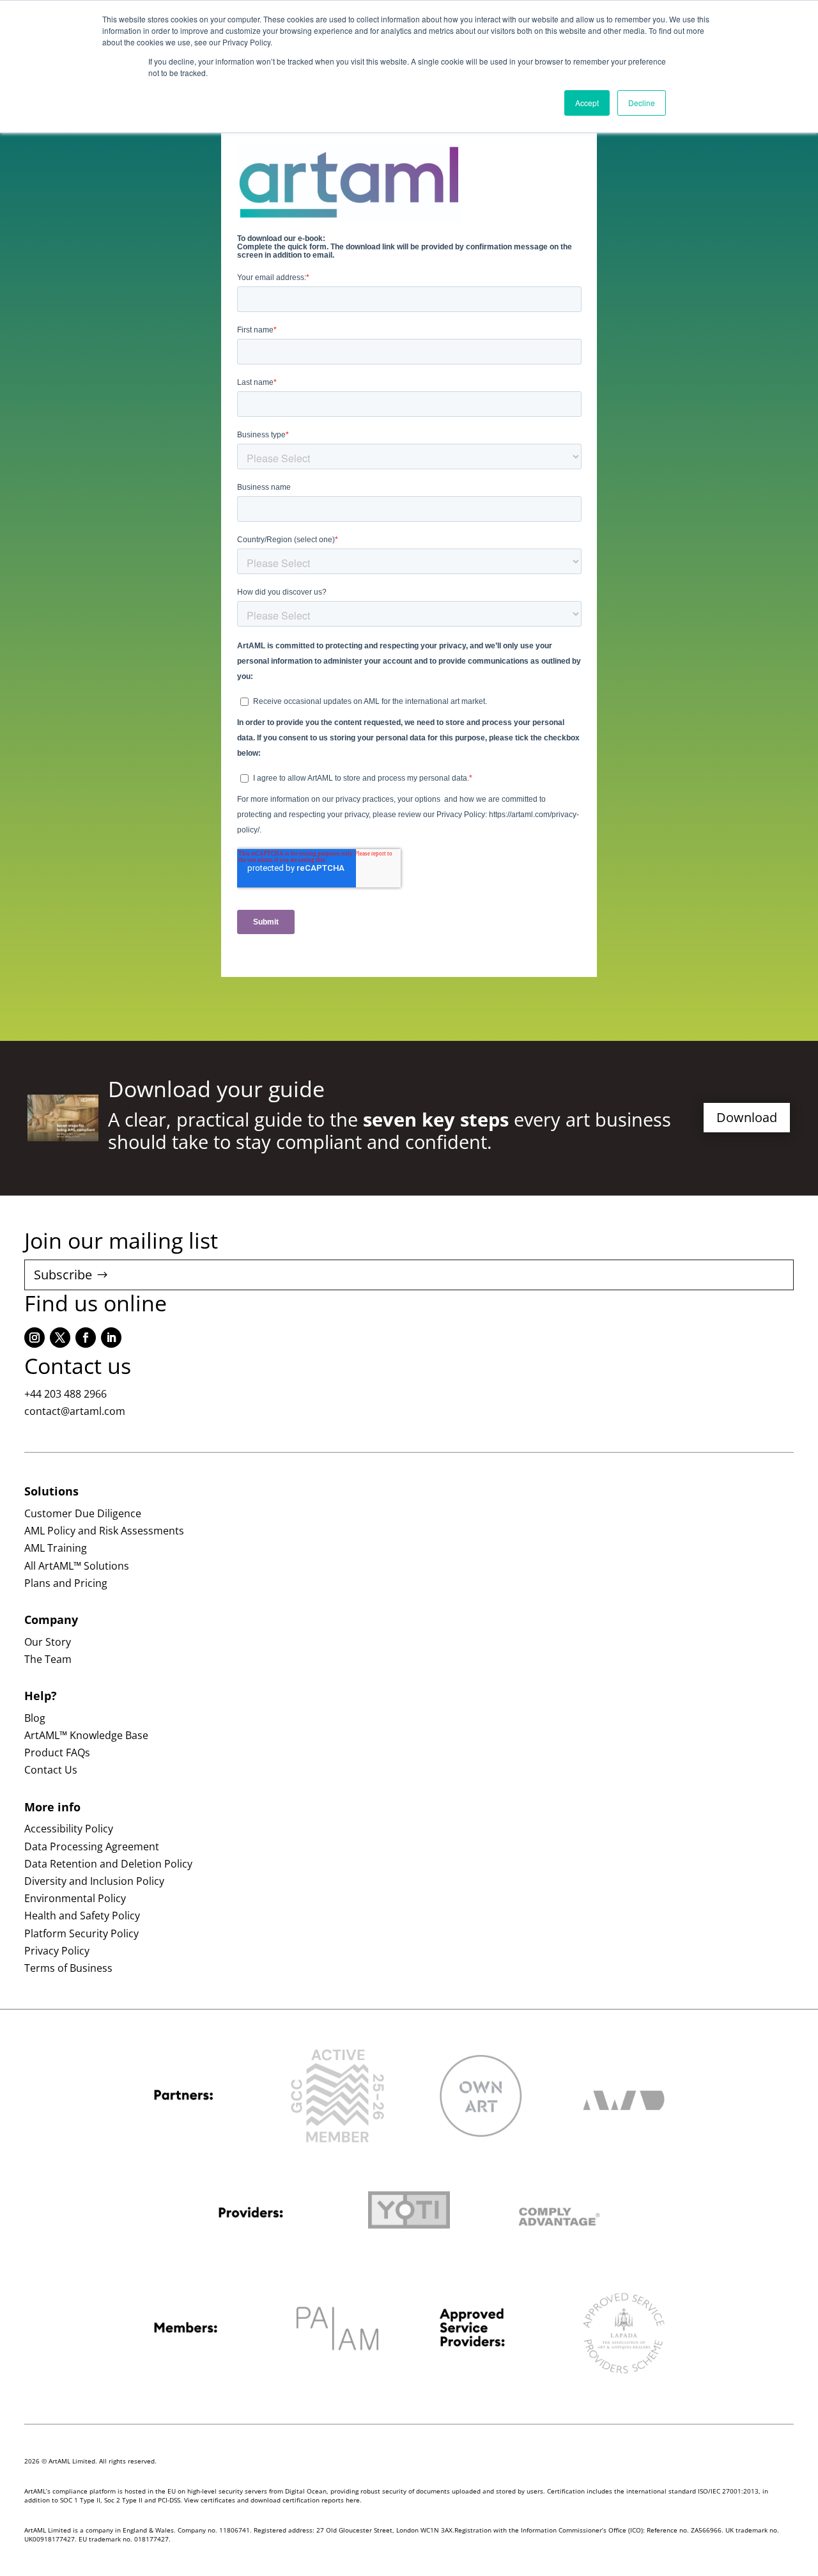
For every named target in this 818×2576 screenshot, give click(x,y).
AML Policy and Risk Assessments (104, 1531)
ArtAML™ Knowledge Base (86, 1735)
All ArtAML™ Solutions (77, 1566)
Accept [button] (587, 103)
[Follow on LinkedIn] (111, 1338)
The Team (48, 1659)
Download (747, 1117)
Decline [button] (642, 103)
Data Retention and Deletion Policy (108, 1864)
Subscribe (63, 1275)
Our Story (48, 1642)
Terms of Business (68, 1968)
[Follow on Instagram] (35, 1338)
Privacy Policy (57, 1951)
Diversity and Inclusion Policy (94, 1881)
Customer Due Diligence (83, 1513)
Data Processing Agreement (92, 1846)
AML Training (56, 1548)
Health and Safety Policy (82, 1916)
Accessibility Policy (69, 1829)
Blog (35, 1718)
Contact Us (51, 1770)
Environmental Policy (75, 1898)
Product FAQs (57, 1752)
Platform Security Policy (81, 1933)
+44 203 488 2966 (66, 1394)
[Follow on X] (60, 1338)
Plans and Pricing (66, 1583)
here (353, 2500)
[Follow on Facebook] (86, 1338)
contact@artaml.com (75, 1411)
